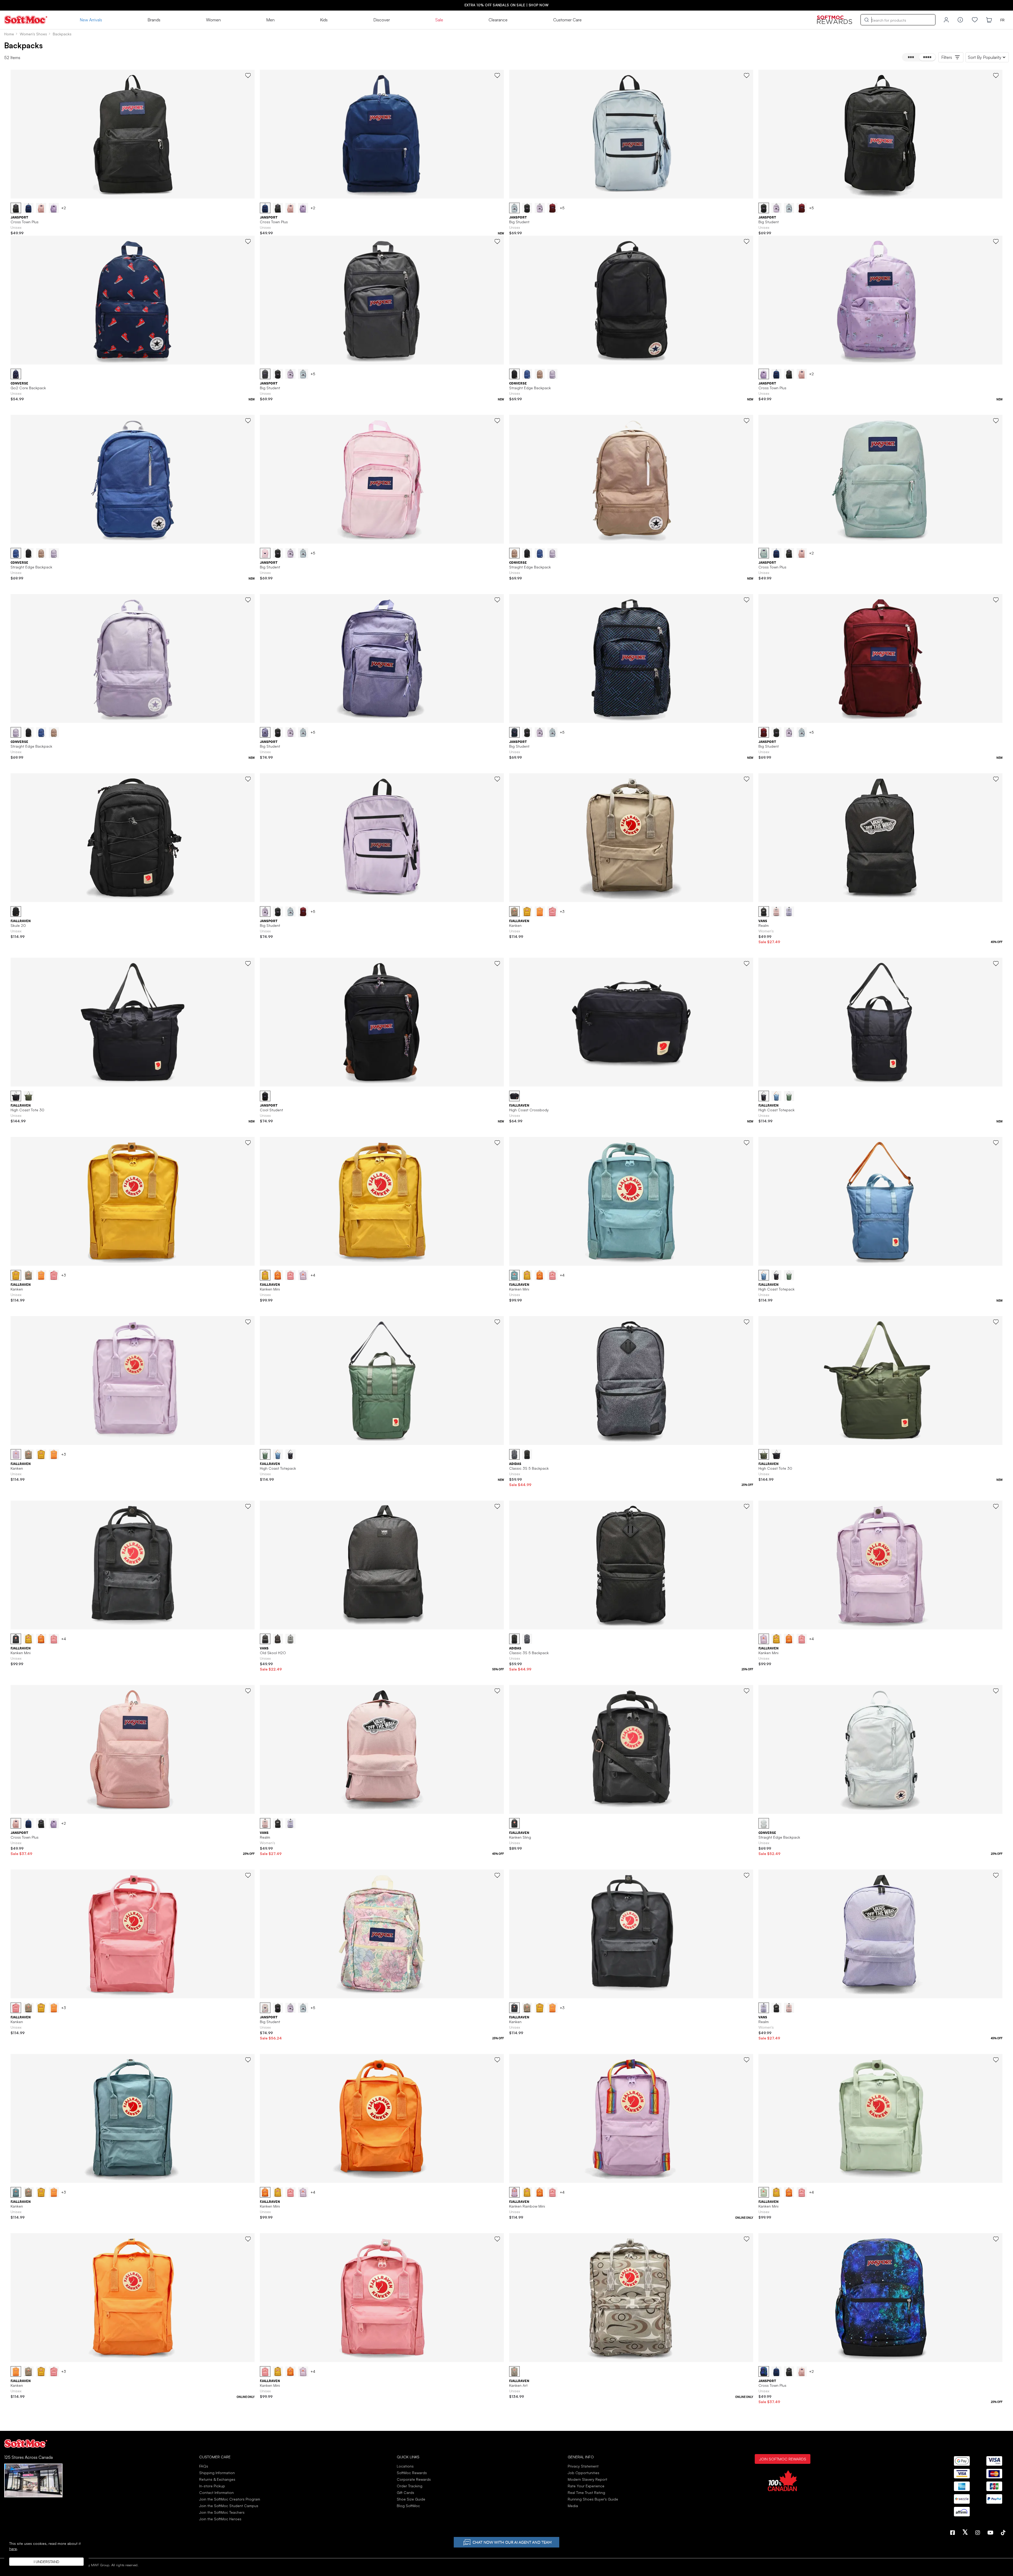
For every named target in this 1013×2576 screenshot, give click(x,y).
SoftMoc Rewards (412, 2473)
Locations (405, 2466)
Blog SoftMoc (408, 2506)
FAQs (204, 2466)
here (13, 2549)
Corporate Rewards (414, 2479)
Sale (439, 20)
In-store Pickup (212, 2486)
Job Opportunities (584, 2473)
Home (9, 34)
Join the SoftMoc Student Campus (229, 2506)
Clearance (498, 20)
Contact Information (216, 2492)
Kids (324, 20)
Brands (154, 20)
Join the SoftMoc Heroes (220, 2519)
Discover (382, 20)
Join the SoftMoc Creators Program (230, 2499)
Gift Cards (405, 2492)
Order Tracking (410, 2486)
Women (213, 20)
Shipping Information (217, 2473)
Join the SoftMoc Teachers (222, 2512)
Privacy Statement (583, 2466)
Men (270, 20)
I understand (47, 2562)
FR (1002, 20)
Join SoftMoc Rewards (783, 2459)
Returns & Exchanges (217, 2479)
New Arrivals (91, 20)
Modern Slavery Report (587, 2479)
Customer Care (567, 20)
